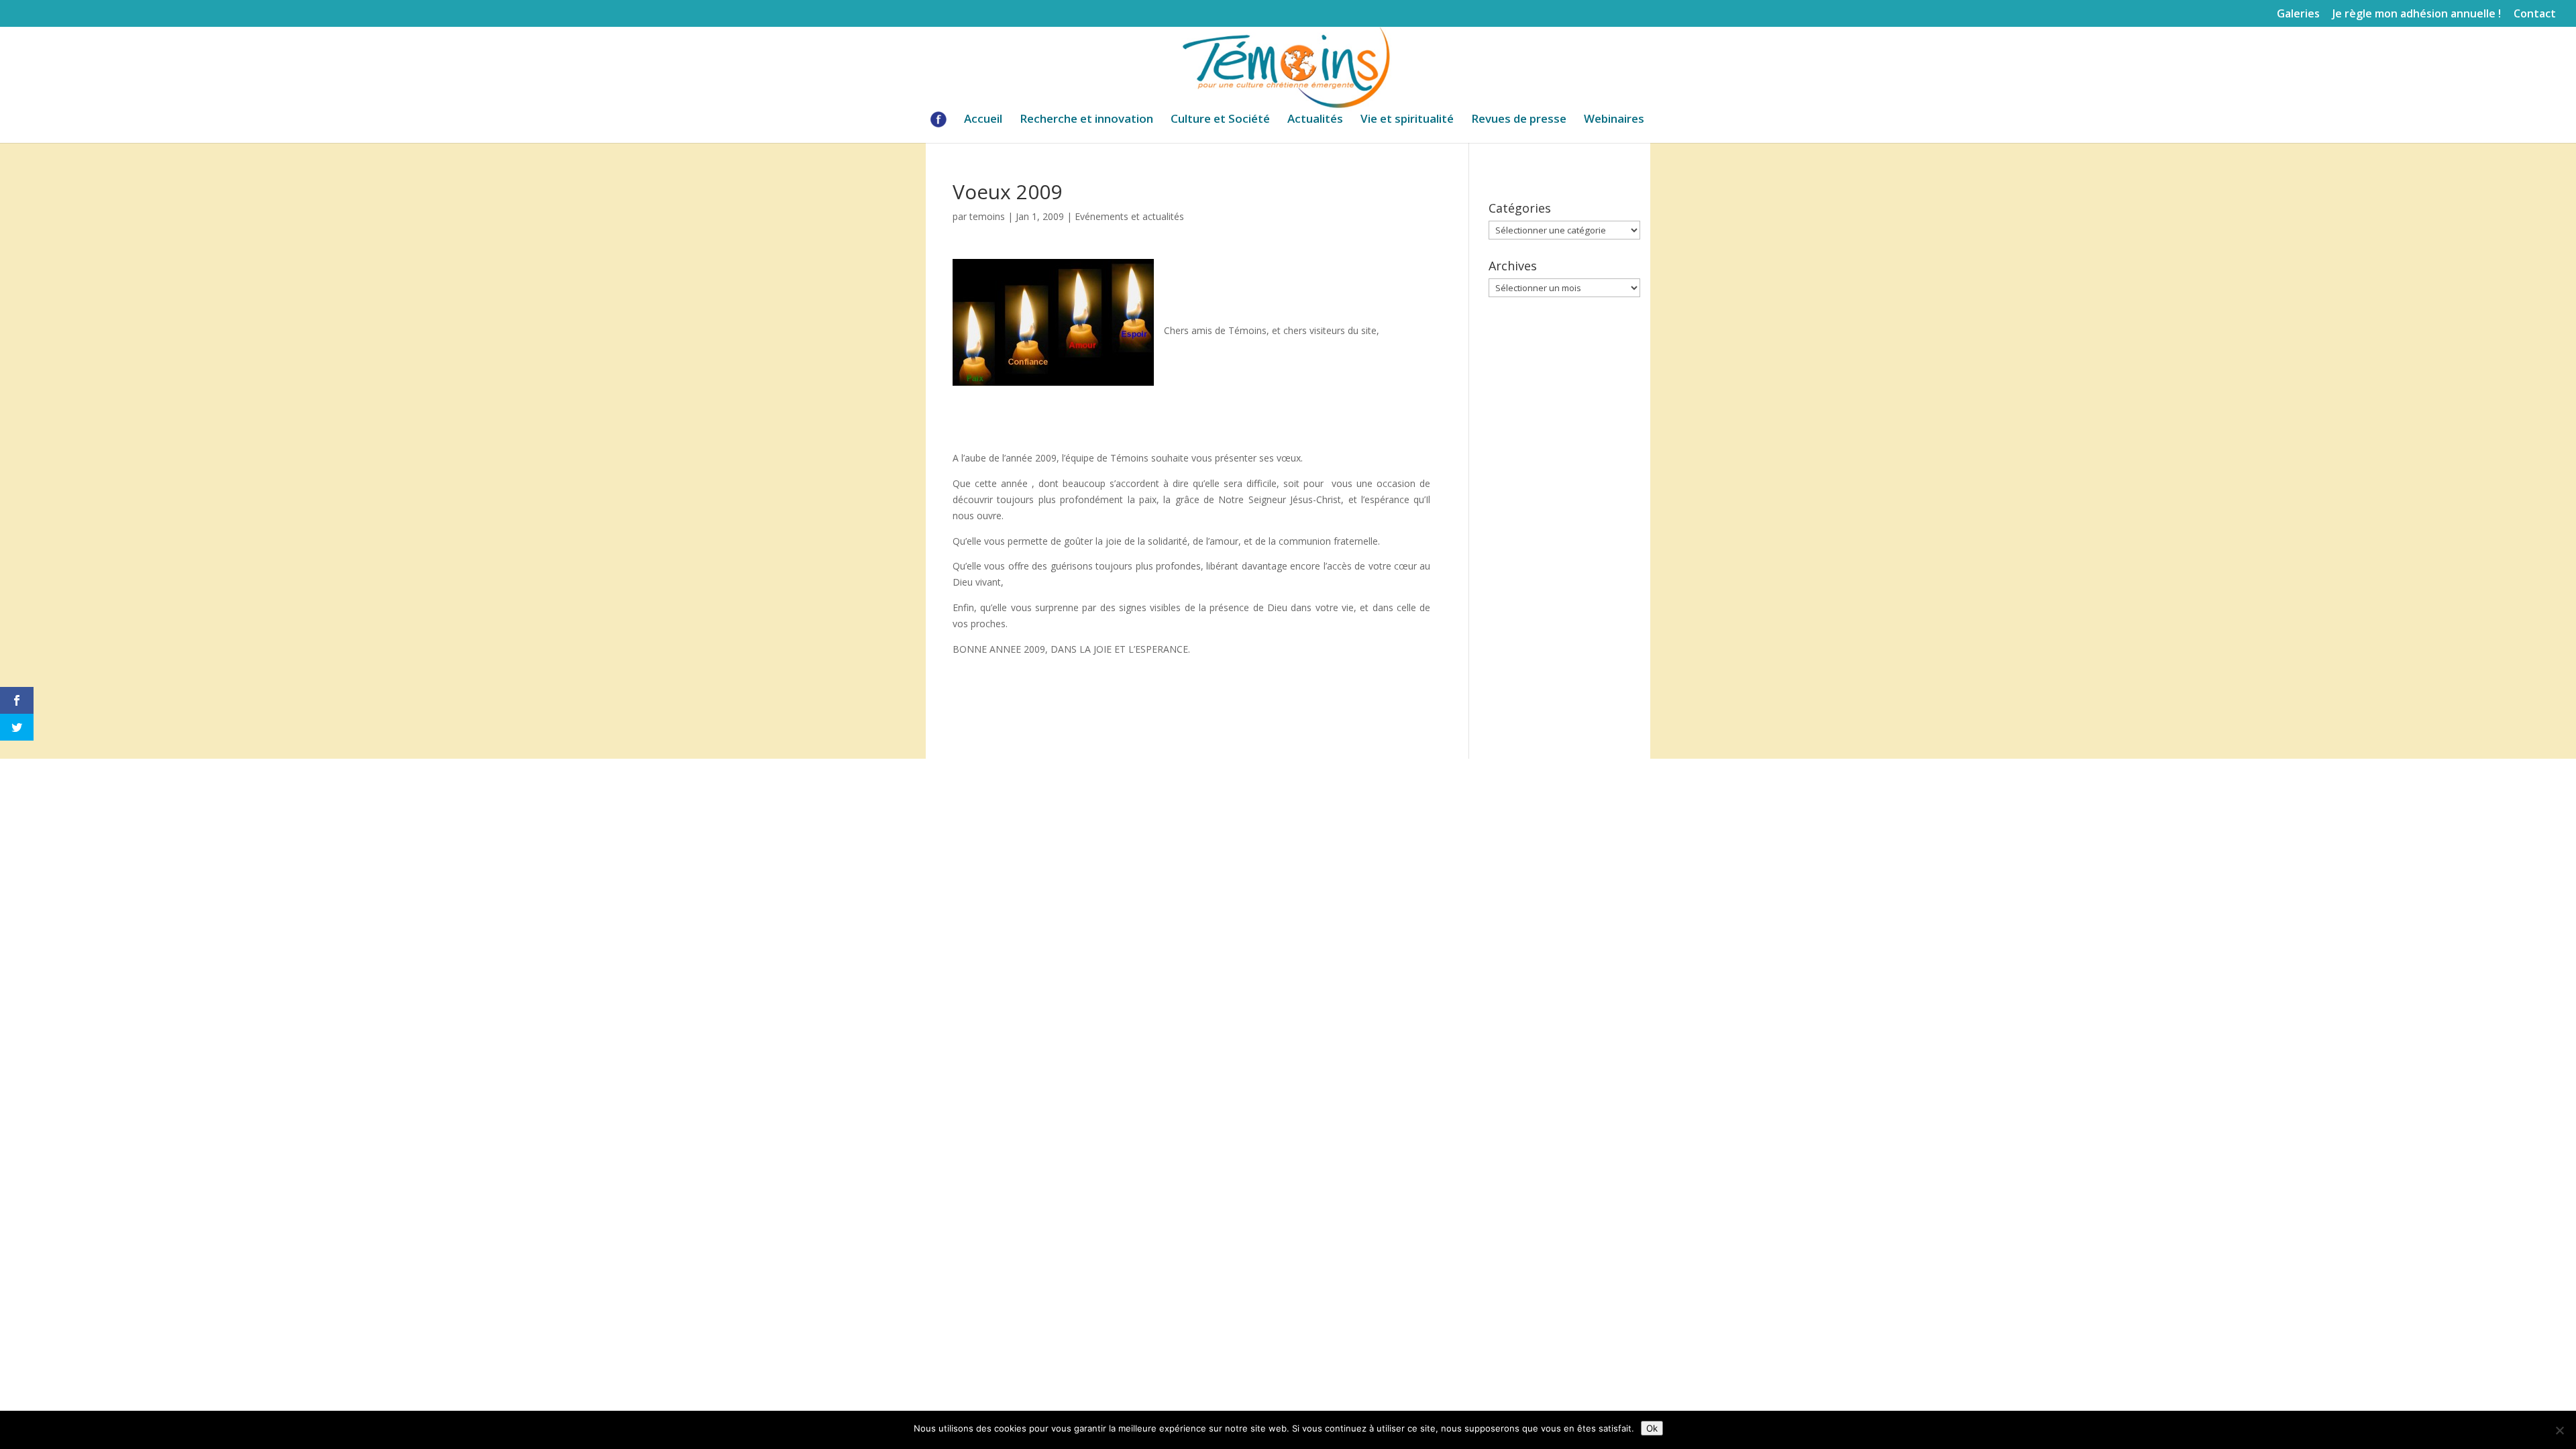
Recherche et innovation (1086, 120)
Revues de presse (1519, 120)
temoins (987, 216)
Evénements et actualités (1129, 216)
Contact (2535, 14)
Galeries (2298, 14)
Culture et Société (1220, 120)
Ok (1652, 1428)
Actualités (1315, 120)
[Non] (2559, 1430)
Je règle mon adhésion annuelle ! (2417, 14)
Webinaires (1614, 120)
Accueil (983, 120)
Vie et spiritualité (1407, 120)
